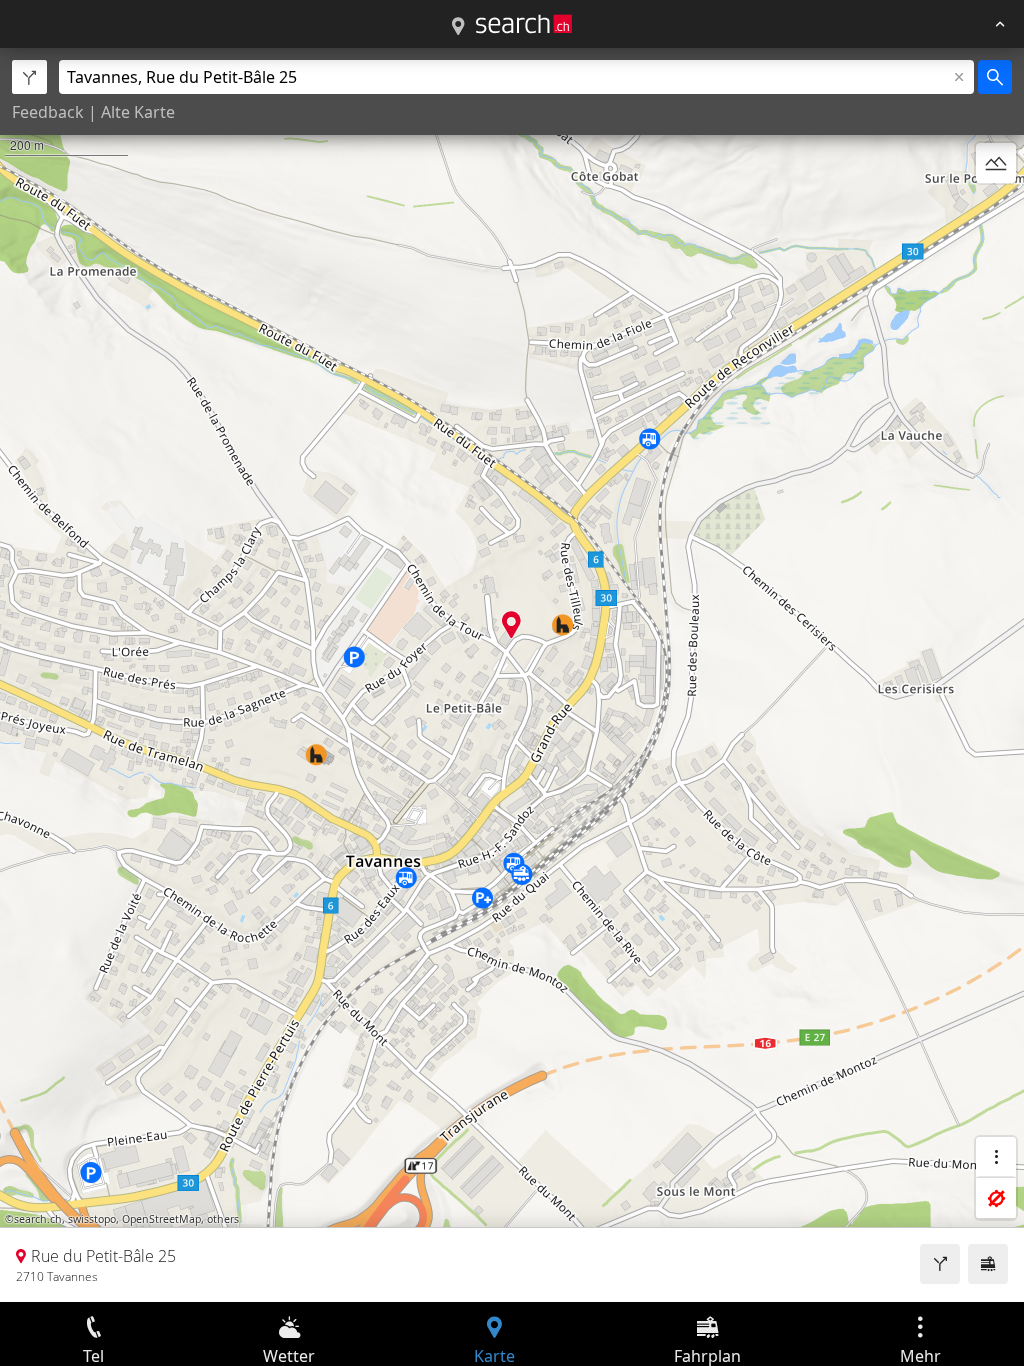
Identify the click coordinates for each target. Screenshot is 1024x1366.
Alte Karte (138, 112)
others (223, 1219)
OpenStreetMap (161, 1219)
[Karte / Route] (458, 27)
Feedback (48, 112)
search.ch (38, 1219)
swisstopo (92, 1219)
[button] (511, 624)
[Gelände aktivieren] (996, 163)
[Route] (940, 1264)
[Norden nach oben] (996, 211)
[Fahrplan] (988, 1264)
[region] (512, 675)
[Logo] (524, 24)
